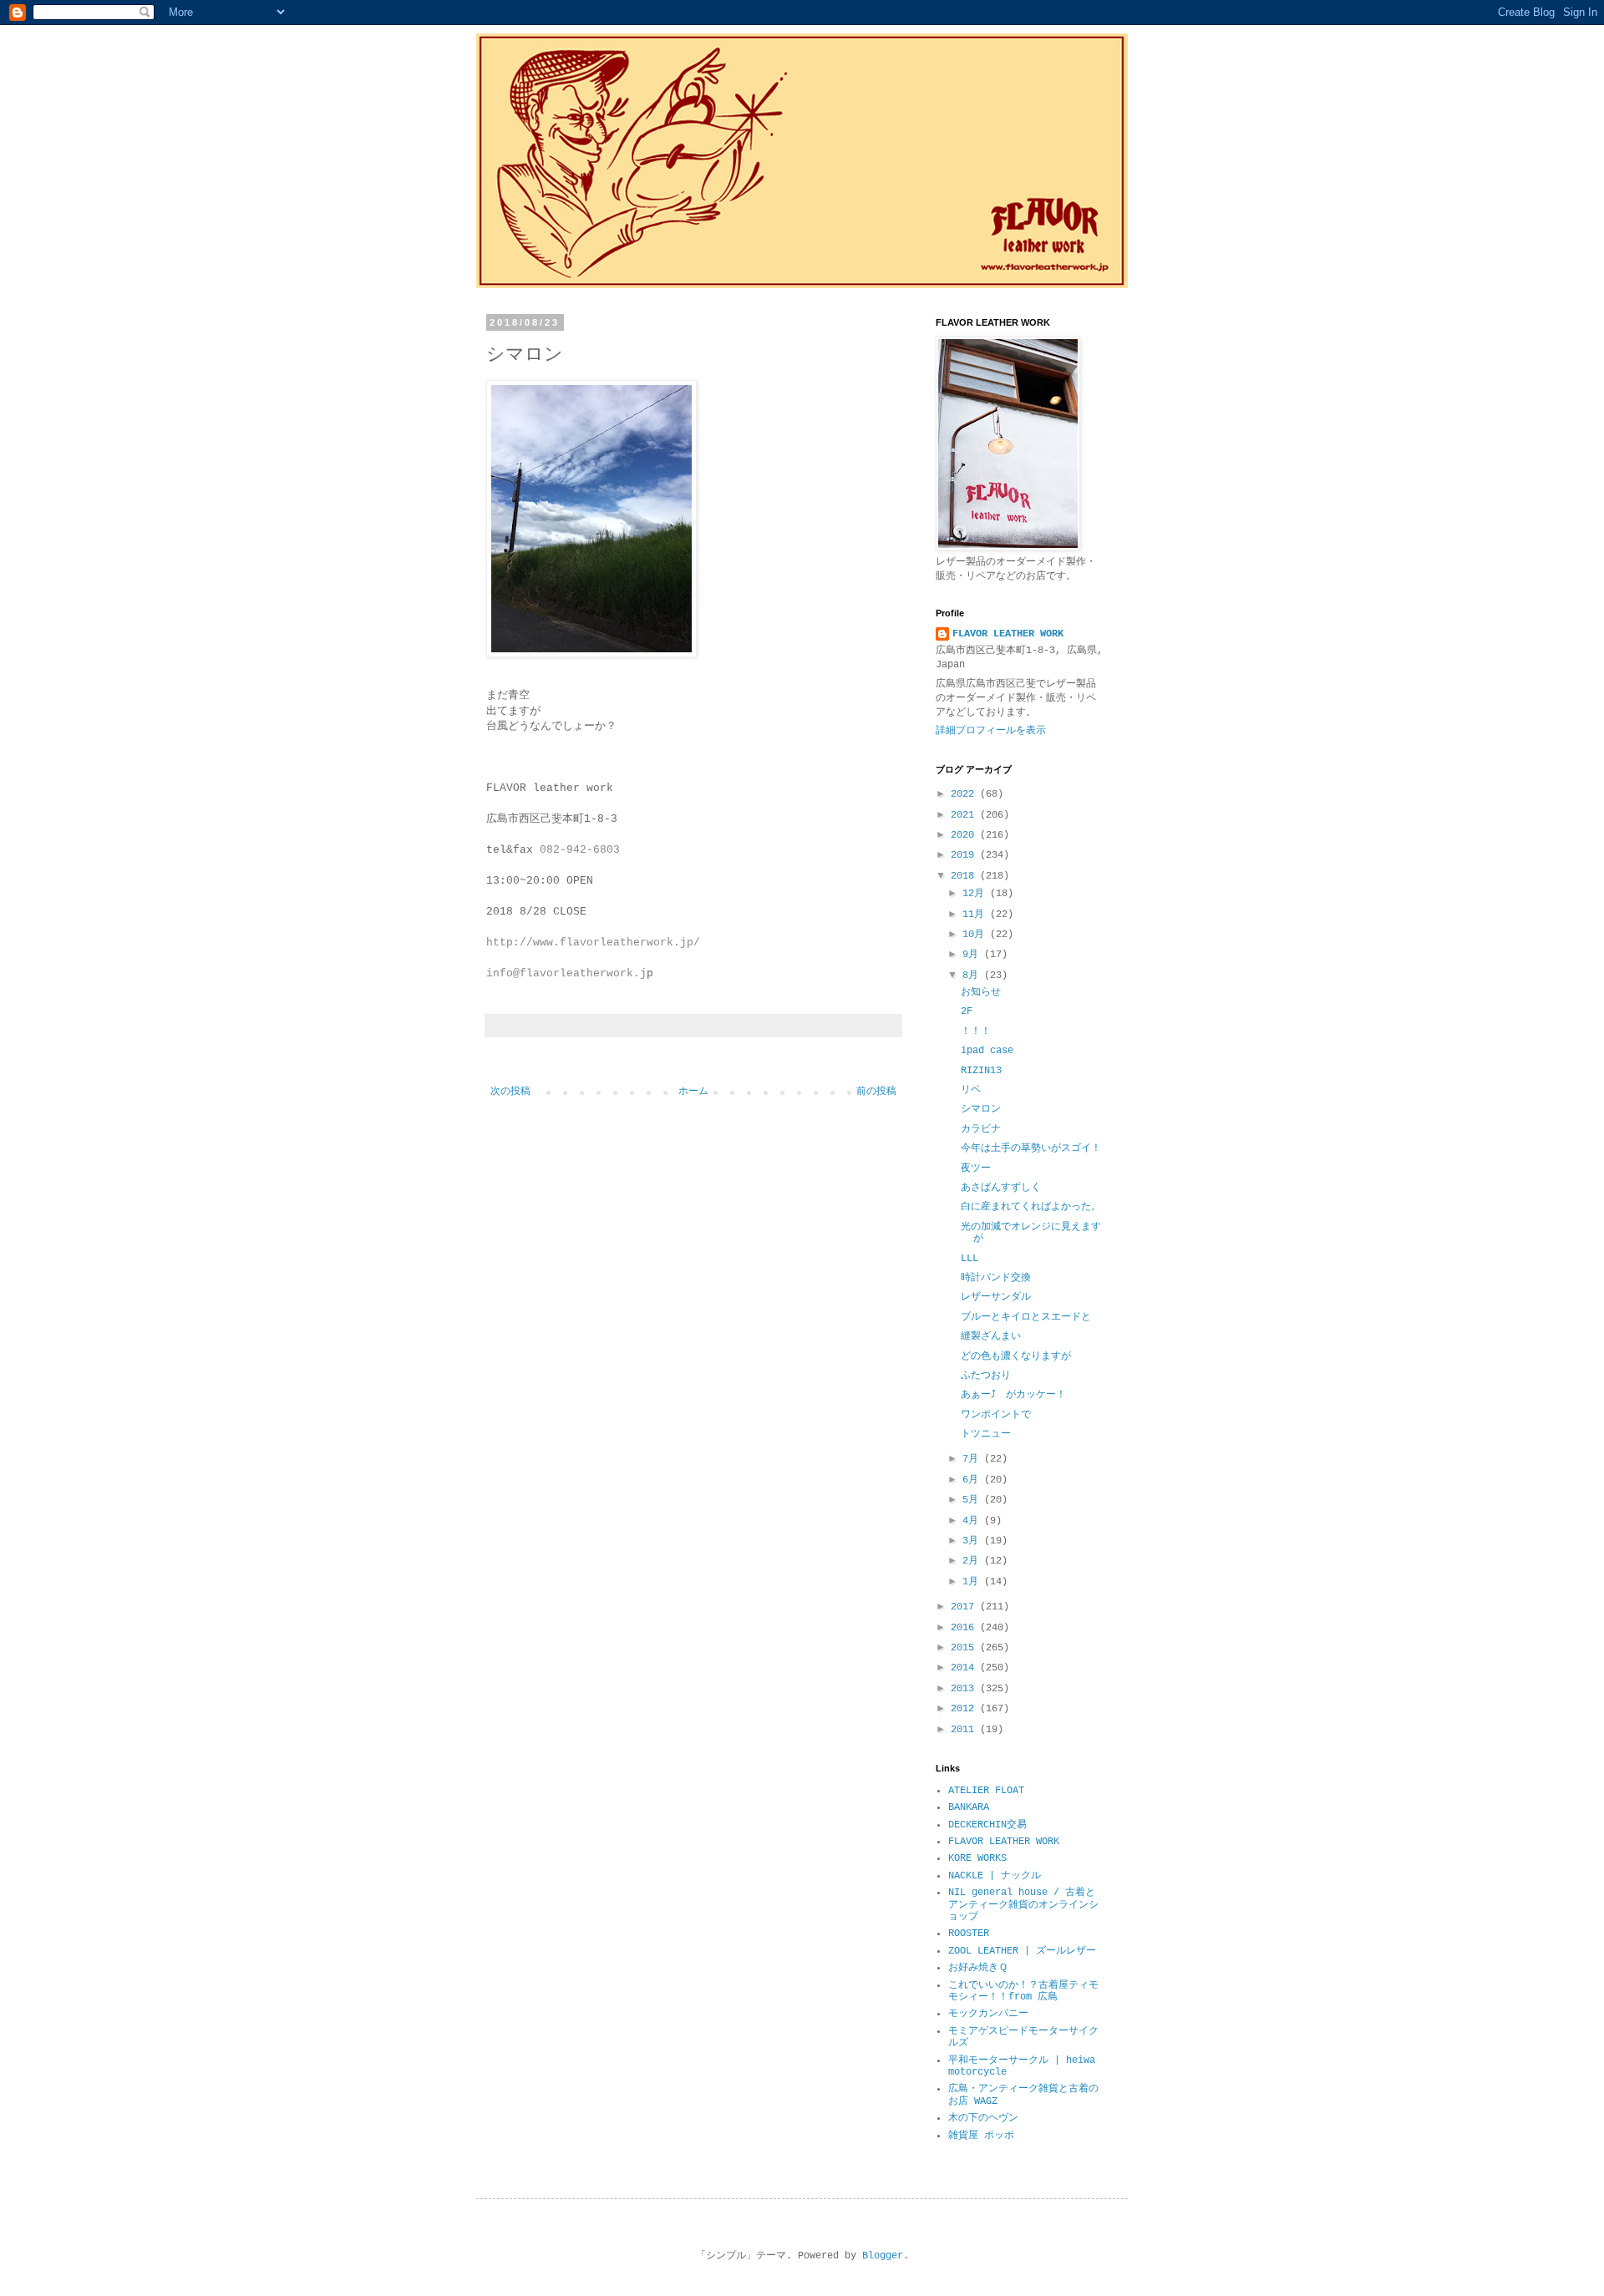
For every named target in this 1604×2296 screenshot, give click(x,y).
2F (967, 1011)
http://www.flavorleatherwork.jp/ (593, 943)
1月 (973, 1582)
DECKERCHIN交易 (987, 1825)
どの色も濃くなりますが (1016, 1356)
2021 (965, 815)
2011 (965, 1730)
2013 (965, 1689)
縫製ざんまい (991, 1336)
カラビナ (981, 1129)
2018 (965, 876)
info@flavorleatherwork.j (566, 973)
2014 (965, 1668)
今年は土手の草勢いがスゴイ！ (1031, 1148)
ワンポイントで (996, 1415)
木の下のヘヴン (983, 2118)
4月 (973, 1521)
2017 (965, 1607)
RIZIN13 (981, 1071)
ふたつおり (986, 1376)
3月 (973, 1541)
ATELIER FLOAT (986, 1791)
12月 (976, 894)
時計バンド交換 (996, 1278)
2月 (973, 1561)
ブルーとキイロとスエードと (1026, 1317)
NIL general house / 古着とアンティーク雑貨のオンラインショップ (1023, 1905)
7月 (973, 1459)
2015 (965, 1648)
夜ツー (976, 1168)
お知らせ (981, 992)
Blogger (883, 2256)
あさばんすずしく (1001, 1188)
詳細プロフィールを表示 (991, 731)
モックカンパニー (988, 2014)
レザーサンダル (996, 1297)
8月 (973, 976)
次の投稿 (510, 1092)
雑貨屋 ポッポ (981, 2136)
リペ (971, 1090)
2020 (965, 835)
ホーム (693, 1092)
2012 (965, 1709)
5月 (973, 1500)
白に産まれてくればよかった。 (1031, 1207)
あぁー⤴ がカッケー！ (1013, 1395)
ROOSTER (969, 1934)
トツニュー (986, 1434)
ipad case (987, 1051)
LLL (970, 1259)
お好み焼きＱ (978, 1968)
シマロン (981, 1109)
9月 (973, 955)
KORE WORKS (977, 1858)
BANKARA (969, 1807)
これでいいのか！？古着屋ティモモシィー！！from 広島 (1023, 1991)
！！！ (976, 1031)
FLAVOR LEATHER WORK (1008, 634)
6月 (973, 1480)
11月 (976, 915)
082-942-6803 (580, 850)
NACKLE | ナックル (995, 1876)
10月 (976, 935)
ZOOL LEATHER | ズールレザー (1022, 1951)
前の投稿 (876, 1092)
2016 (965, 1628)
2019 (965, 855)
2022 (965, 794)
